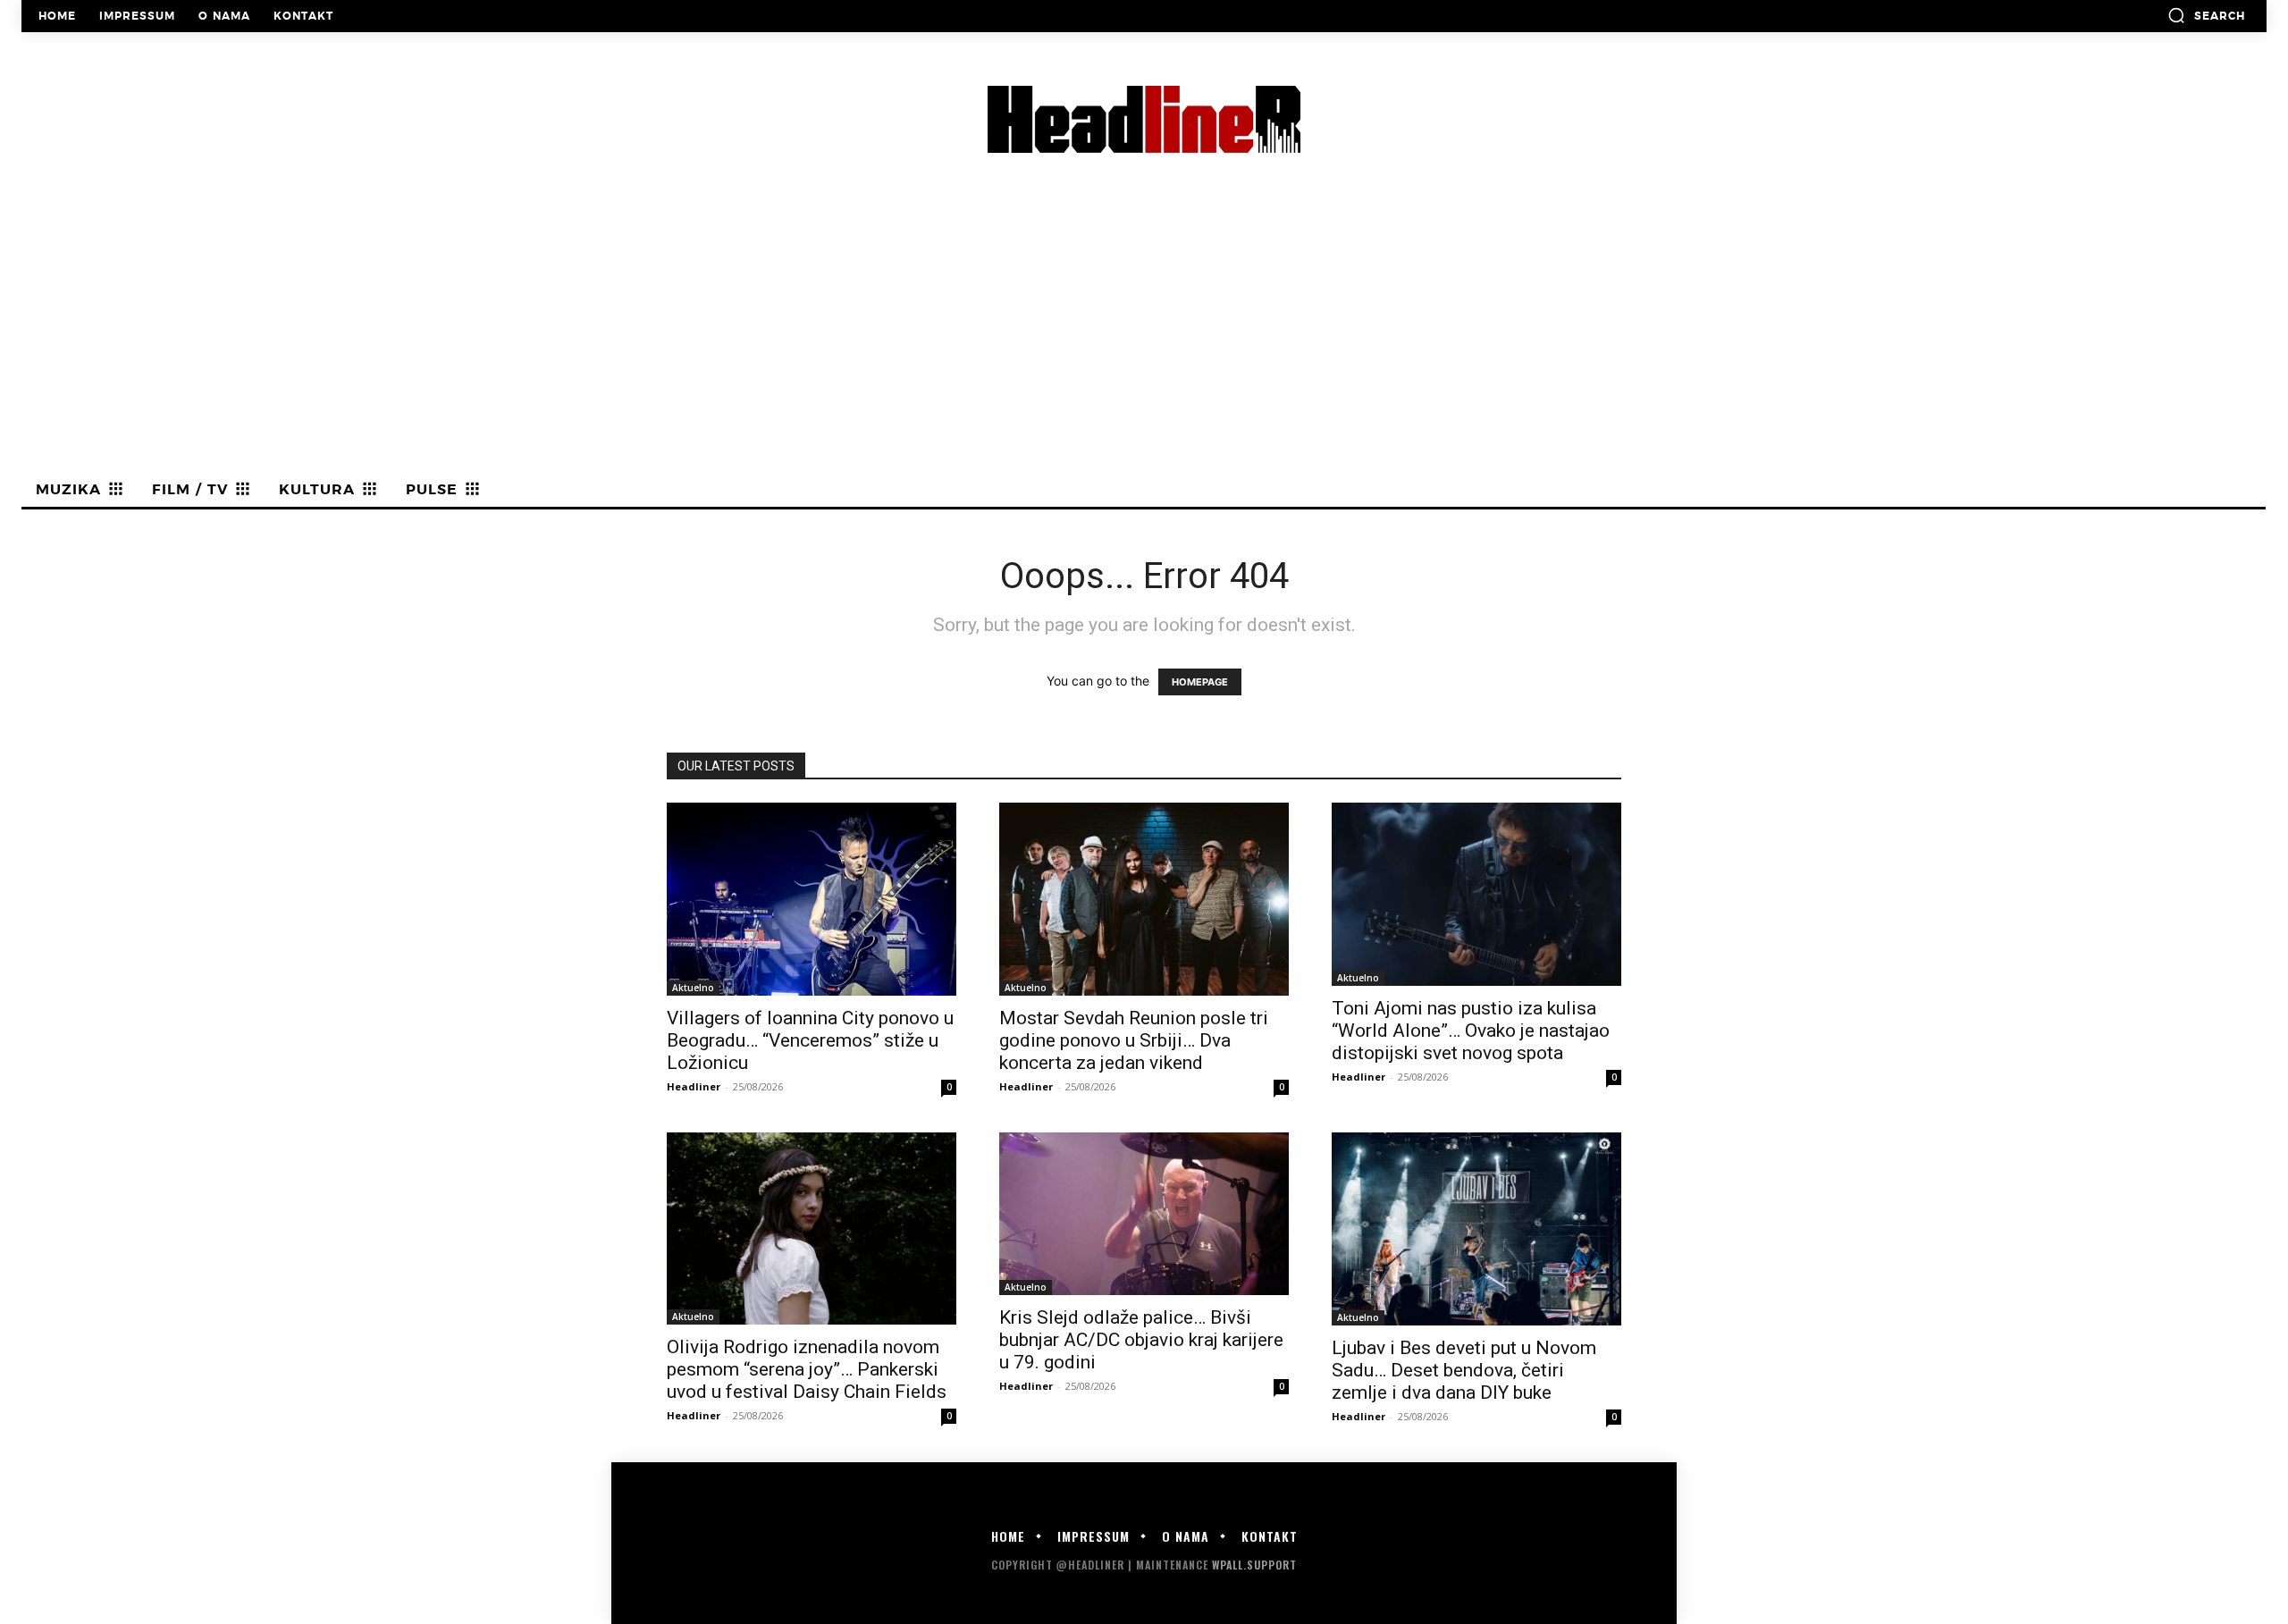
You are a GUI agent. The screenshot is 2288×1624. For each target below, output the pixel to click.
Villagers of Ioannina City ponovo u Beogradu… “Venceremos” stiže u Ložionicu (810, 1040)
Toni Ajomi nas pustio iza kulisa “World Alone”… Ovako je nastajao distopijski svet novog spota (1471, 1031)
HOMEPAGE (1200, 682)
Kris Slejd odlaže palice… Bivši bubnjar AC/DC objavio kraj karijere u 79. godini (1141, 1340)
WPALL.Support (1254, 1565)
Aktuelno (693, 988)
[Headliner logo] (1144, 119)
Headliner (694, 1086)
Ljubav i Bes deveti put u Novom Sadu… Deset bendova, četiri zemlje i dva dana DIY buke (1464, 1370)
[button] (2206, 15)
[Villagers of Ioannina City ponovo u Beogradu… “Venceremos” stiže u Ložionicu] (812, 899)
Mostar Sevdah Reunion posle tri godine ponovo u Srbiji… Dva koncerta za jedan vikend (1134, 1040)
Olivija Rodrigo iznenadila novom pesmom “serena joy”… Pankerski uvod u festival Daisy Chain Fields (807, 1369)
